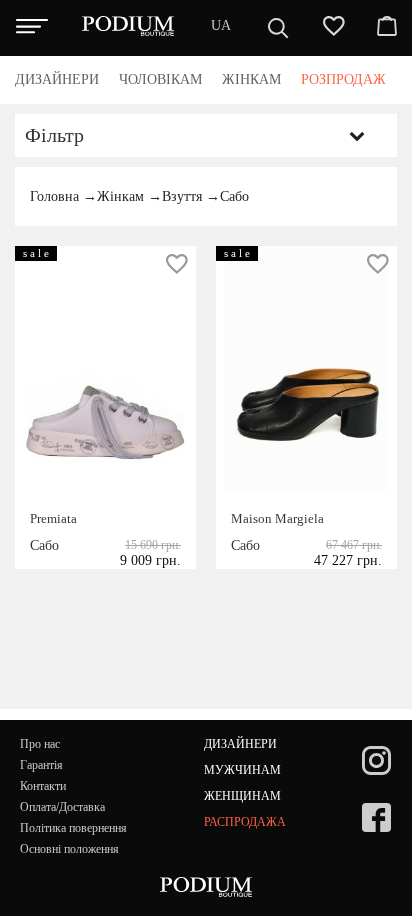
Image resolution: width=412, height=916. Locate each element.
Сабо (234, 196)
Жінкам (120, 196)
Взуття (182, 196)
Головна (54, 196)
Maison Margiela (277, 518)
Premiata (53, 518)
